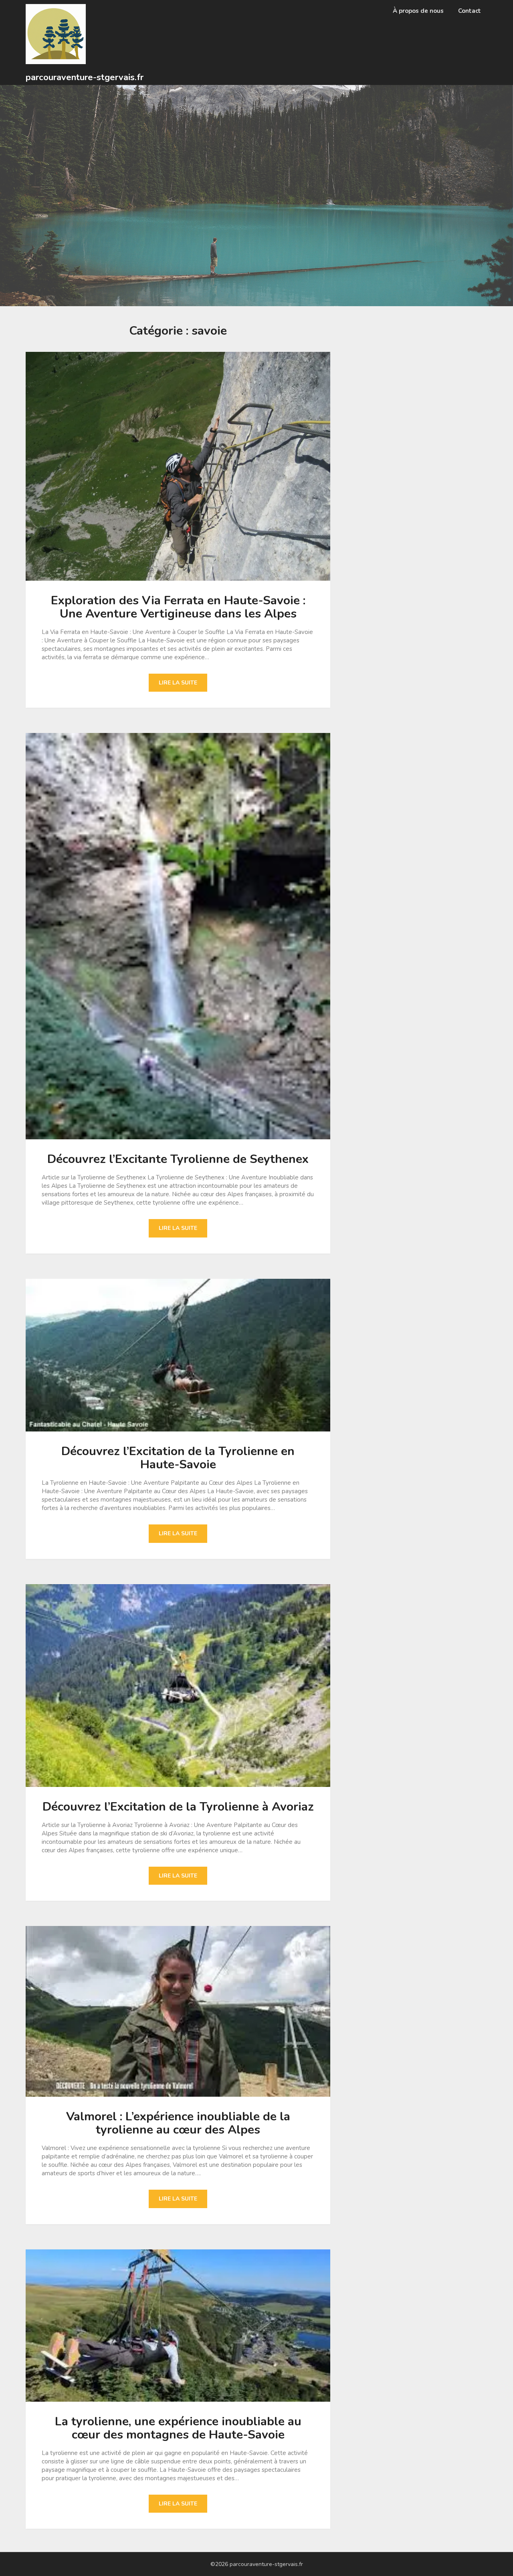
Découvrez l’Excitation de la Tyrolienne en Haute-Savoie (178, 1458)
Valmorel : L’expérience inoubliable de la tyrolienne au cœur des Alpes (178, 2123)
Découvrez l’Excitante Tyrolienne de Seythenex (178, 1159)
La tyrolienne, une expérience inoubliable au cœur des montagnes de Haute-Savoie (178, 2428)
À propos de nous (418, 11)
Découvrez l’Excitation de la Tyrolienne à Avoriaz (178, 1807)
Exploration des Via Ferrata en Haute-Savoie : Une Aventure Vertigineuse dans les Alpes (178, 607)
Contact (470, 11)
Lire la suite (178, 683)
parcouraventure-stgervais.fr (85, 77)
